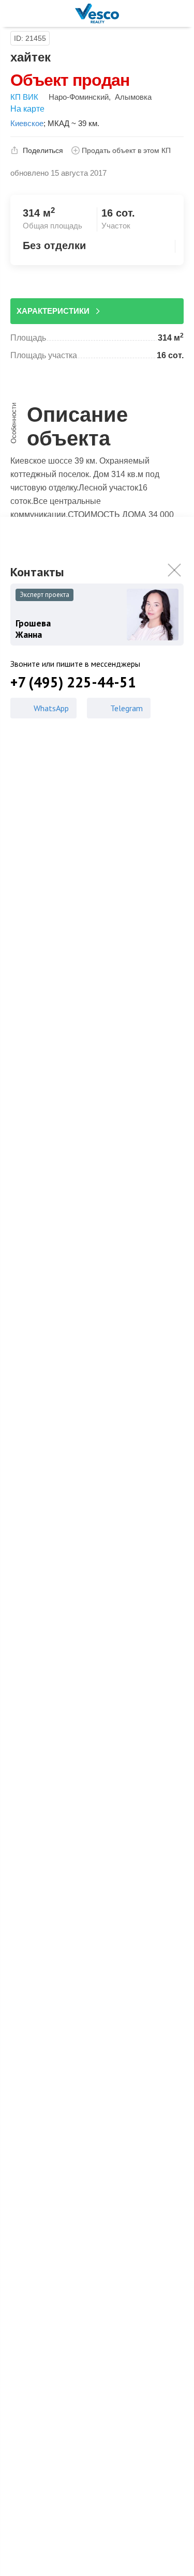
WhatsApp (51, 708)
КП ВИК (24, 97)
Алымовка (133, 97)
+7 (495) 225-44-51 (73, 682)
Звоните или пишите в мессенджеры (75, 664)
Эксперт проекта (44, 595)
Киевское (27, 123)
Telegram (126, 708)
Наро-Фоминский (79, 97)
